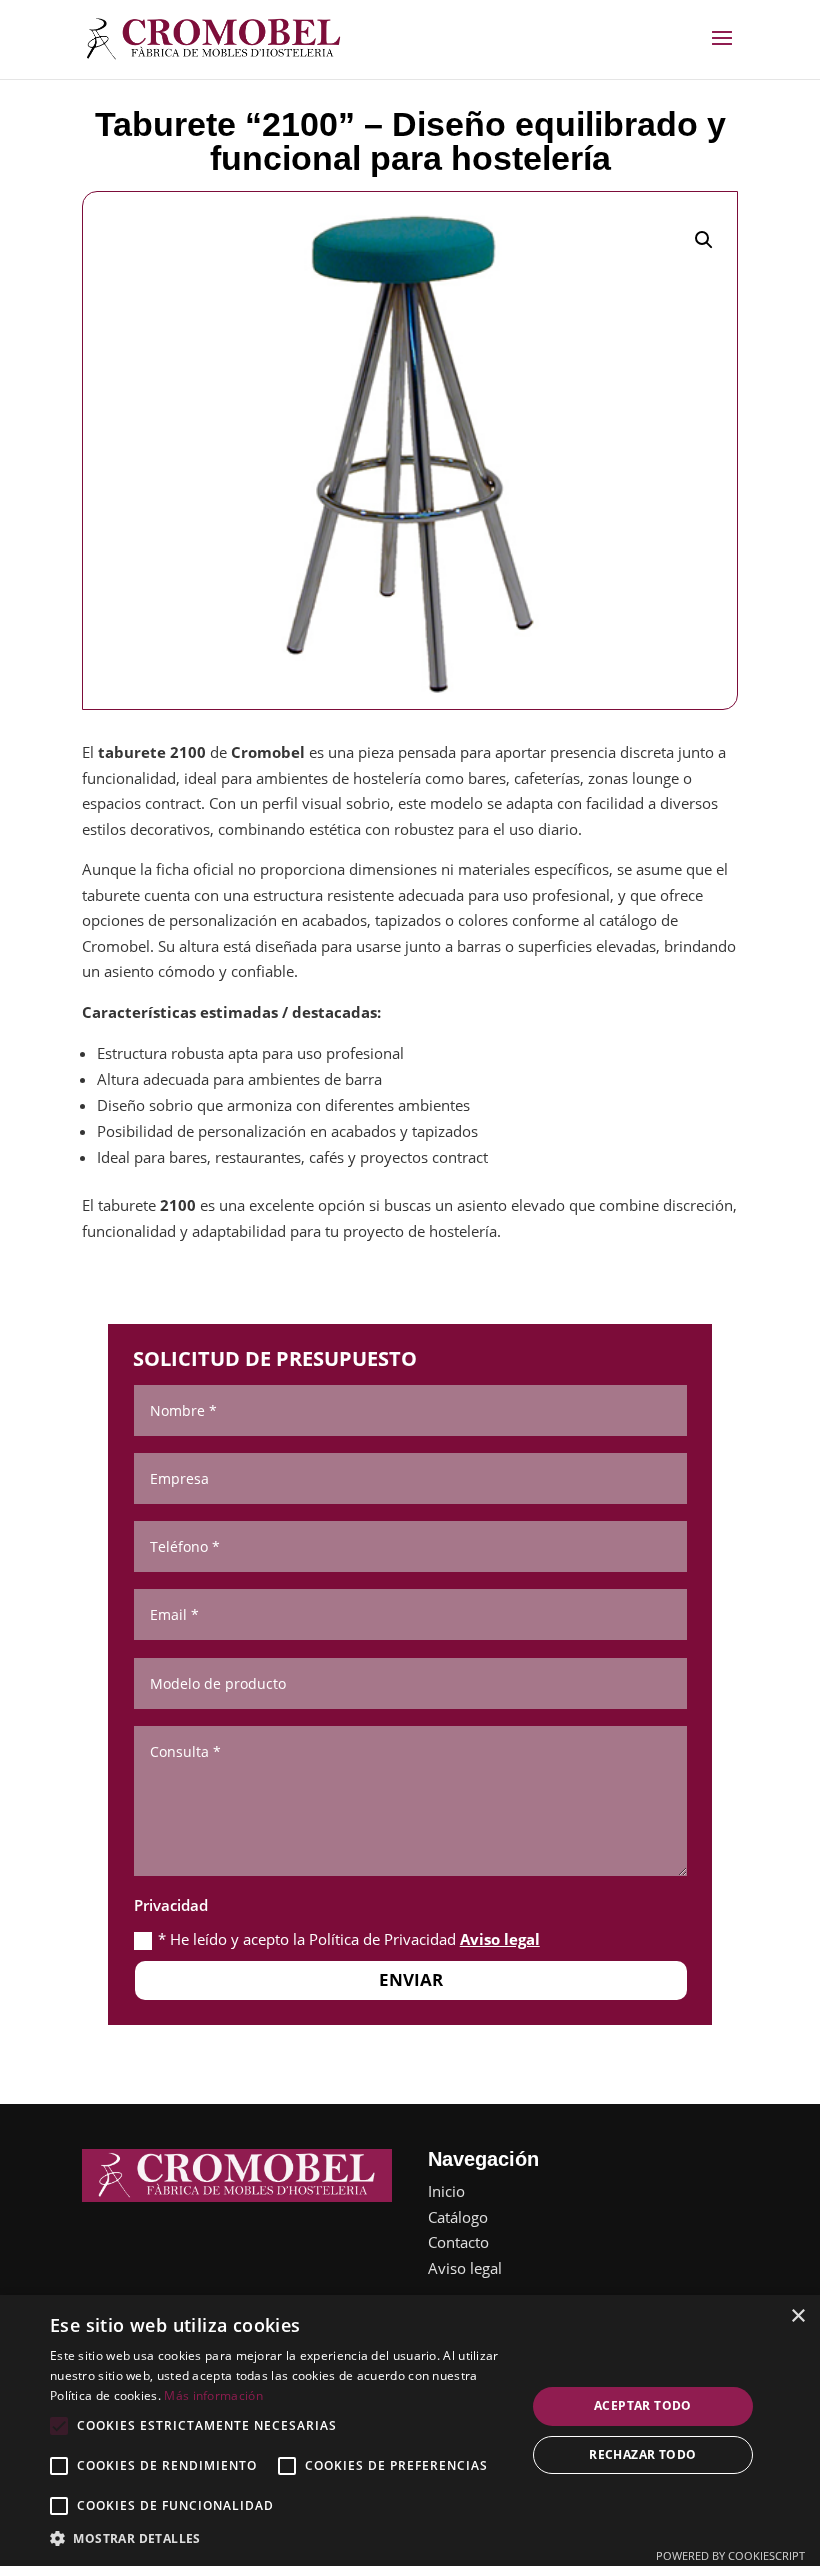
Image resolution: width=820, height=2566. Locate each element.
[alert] (410, 2430)
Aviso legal (500, 1939)
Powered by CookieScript (730, 2555)
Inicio (446, 2191)
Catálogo (458, 2217)
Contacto (458, 2242)
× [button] (797, 2316)
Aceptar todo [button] (643, 2405)
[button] (704, 240)
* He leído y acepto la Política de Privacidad (349, 1939)
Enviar (411, 1979)
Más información (213, 2395)
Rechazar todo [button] (642, 2454)
